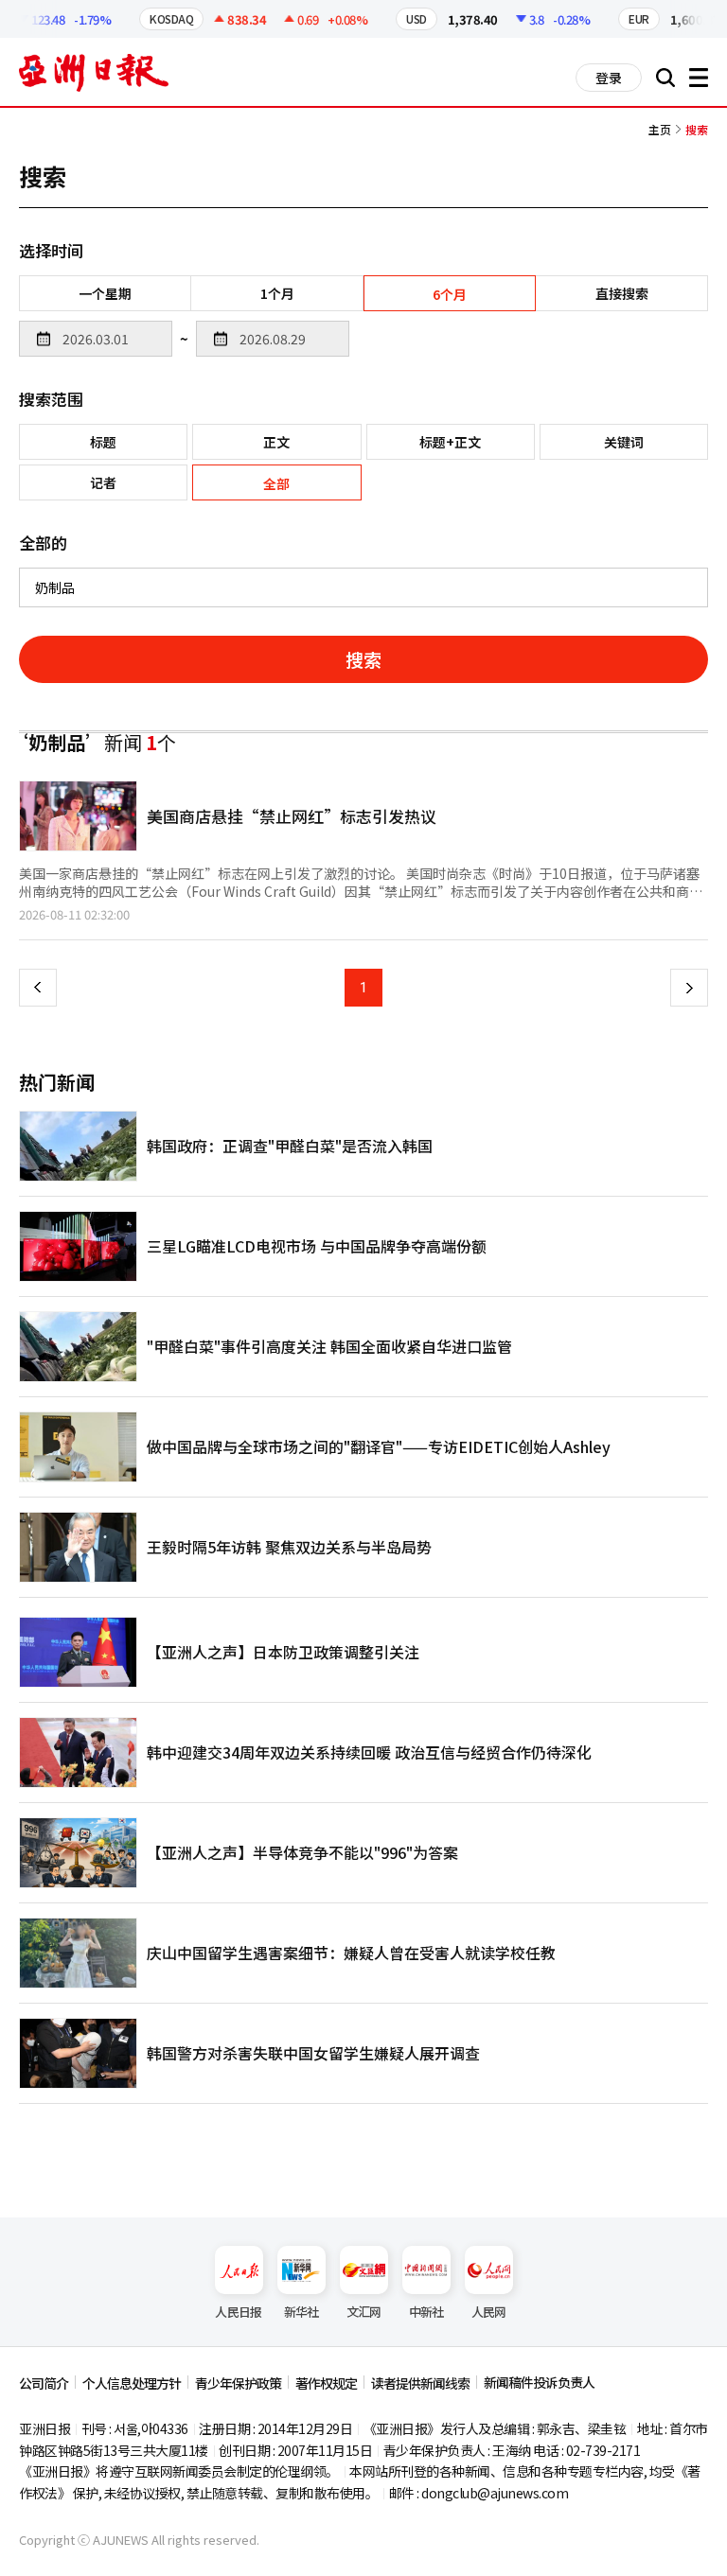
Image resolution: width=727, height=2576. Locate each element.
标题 (103, 442)
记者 (103, 482)
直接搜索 (622, 293)
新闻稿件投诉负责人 (539, 2382)
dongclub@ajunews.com (495, 2493)
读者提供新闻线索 (420, 2383)
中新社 (426, 2312)
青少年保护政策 (238, 2383)
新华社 (301, 2312)
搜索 (363, 659)
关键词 (624, 442)
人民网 (489, 2312)
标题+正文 (450, 442)
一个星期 (105, 293)
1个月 (277, 293)
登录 (609, 78)
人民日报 (238, 2312)
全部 (276, 483)
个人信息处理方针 (132, 2383)
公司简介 (44, 2383)
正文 (276, 442)
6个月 (450, 294)
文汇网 (364, 2312)
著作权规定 (326, 2383)
